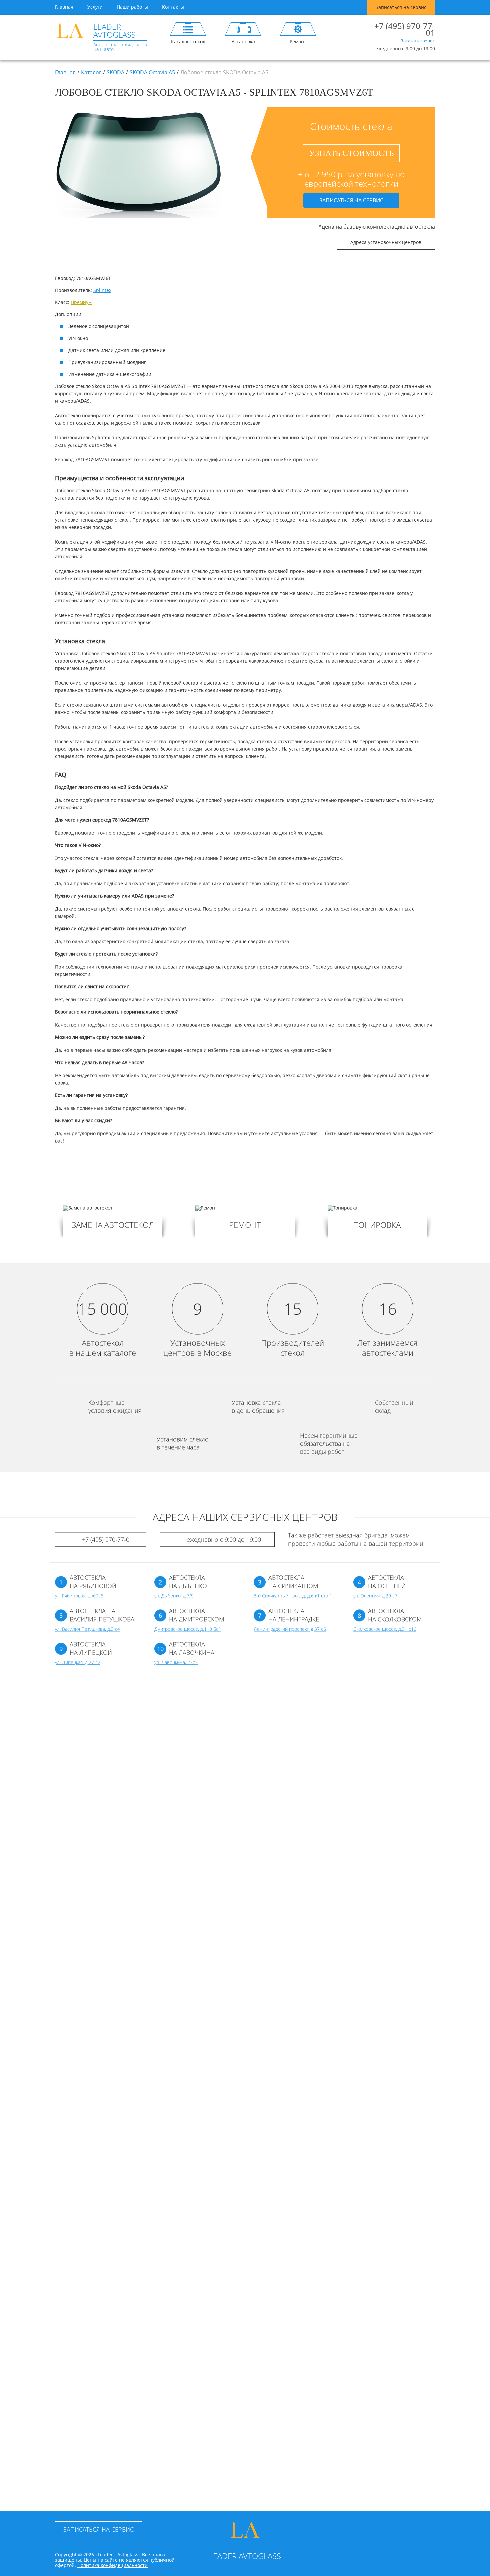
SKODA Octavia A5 (152, 72)
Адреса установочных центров (386, 242)
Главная (64, 7)
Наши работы (132, 7)
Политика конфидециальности (112, 2565)
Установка (243, 41)
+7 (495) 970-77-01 (405, 29)
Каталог (91, 72)
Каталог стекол (188, 41)
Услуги (95, 7)
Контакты (173, 7)
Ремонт (298, 41)
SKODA (115, 72)
